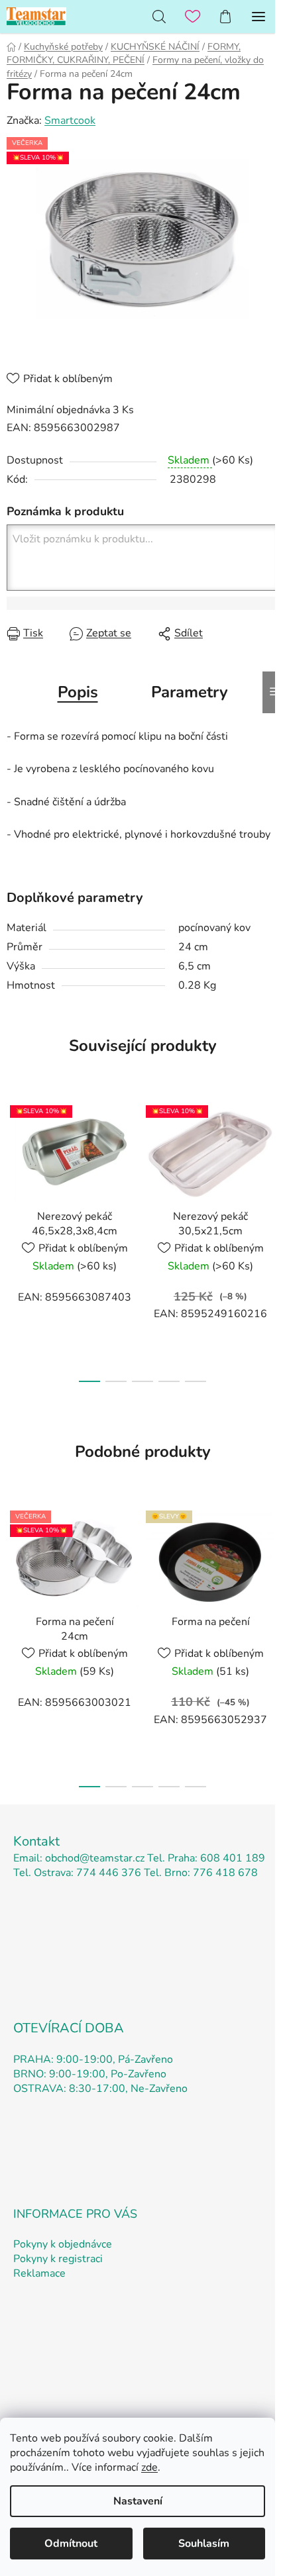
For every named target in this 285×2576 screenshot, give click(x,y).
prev (14, 1163)
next (271, 1163)
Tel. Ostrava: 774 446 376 (77, 1873)
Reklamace (39, 2273)
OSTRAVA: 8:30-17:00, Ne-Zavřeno (100, 2089)
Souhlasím (204, 2544)
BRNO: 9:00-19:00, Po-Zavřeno (90, 2074)
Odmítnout (71, 2544)
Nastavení (138, 2501)
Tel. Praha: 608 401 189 (206, 1858)
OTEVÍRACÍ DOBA (69, 2028)
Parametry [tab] (190, 692)
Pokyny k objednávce (63, 2244)
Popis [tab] (78, 692)
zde (149, 2467)
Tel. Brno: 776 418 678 (201, 1873)
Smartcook (70, 121)
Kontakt (36, 1841)
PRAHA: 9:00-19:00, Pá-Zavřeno (93, 2059)
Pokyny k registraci (58, 2259)
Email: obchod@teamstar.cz (79, 1858)
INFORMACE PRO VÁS (75, 2214)
